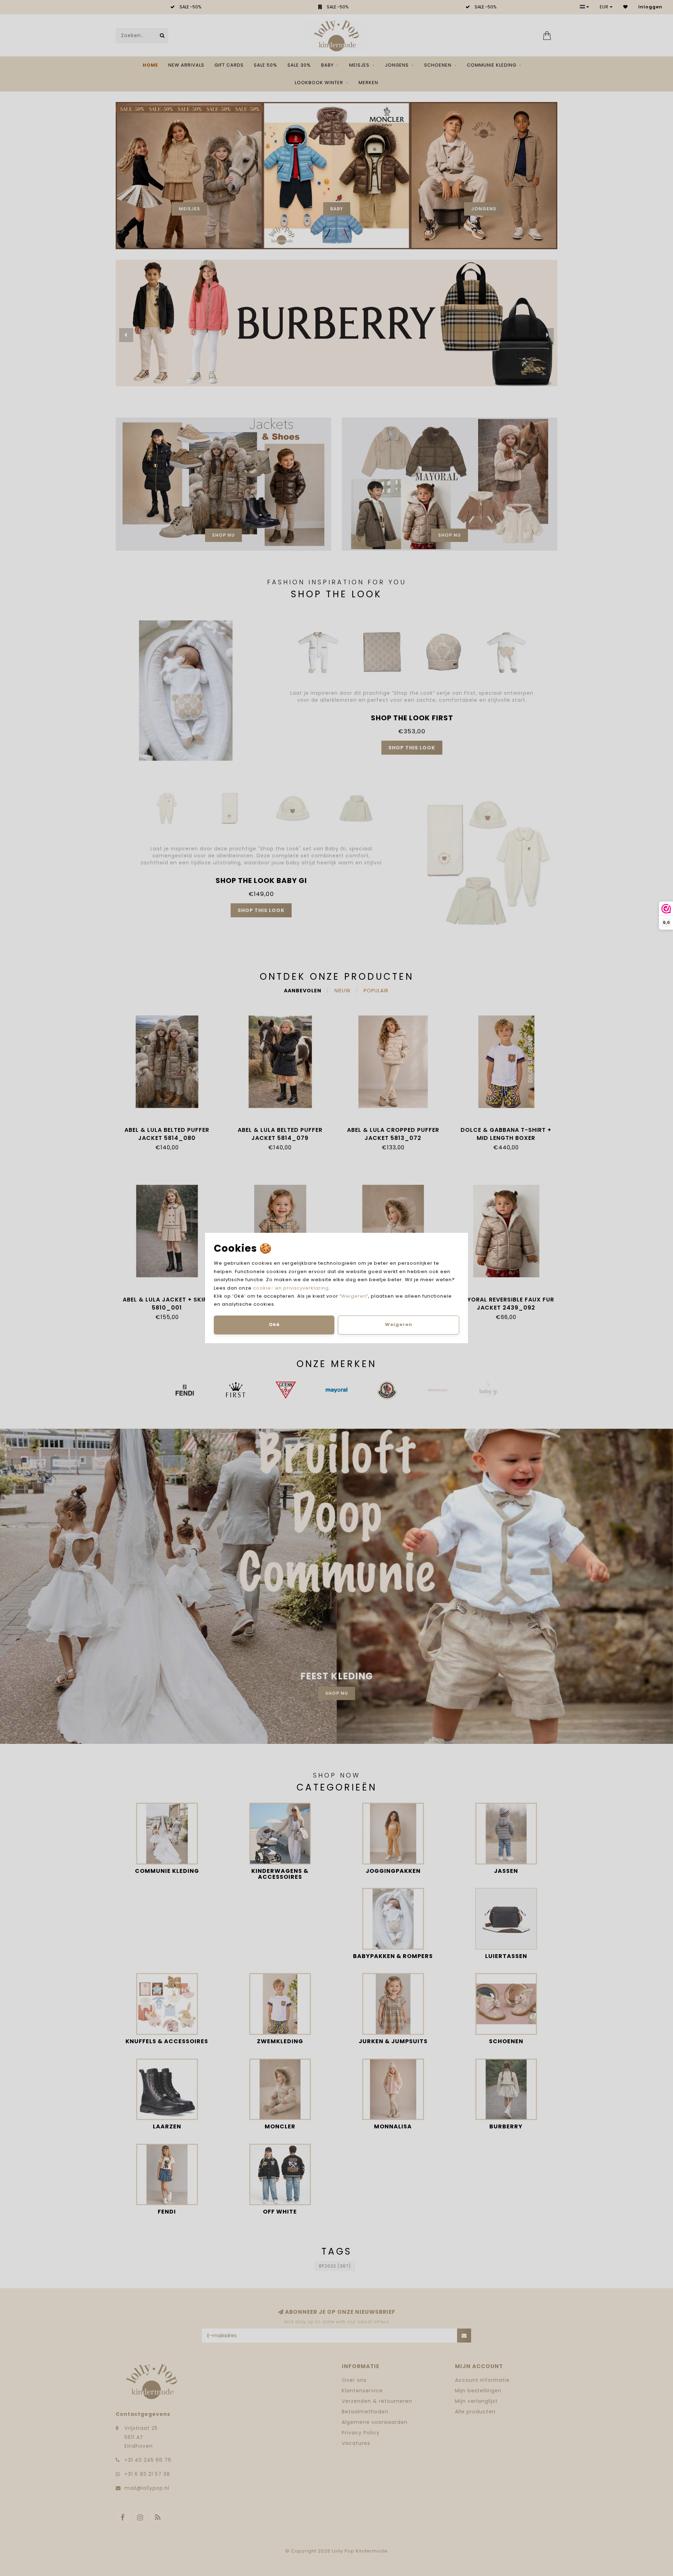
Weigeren (354, 1296)
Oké (274, 1324)
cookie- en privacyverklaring (291, 1288)
